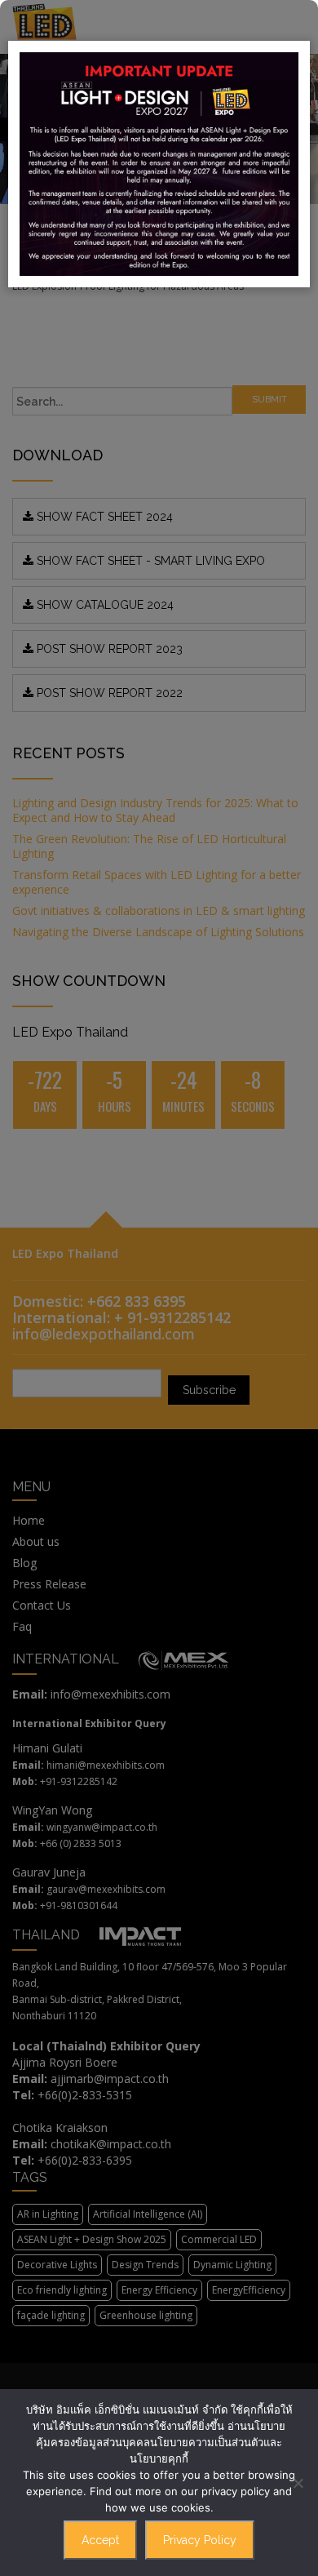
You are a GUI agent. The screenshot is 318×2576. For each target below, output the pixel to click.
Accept (100, 2540)
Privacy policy (200, 2540)
